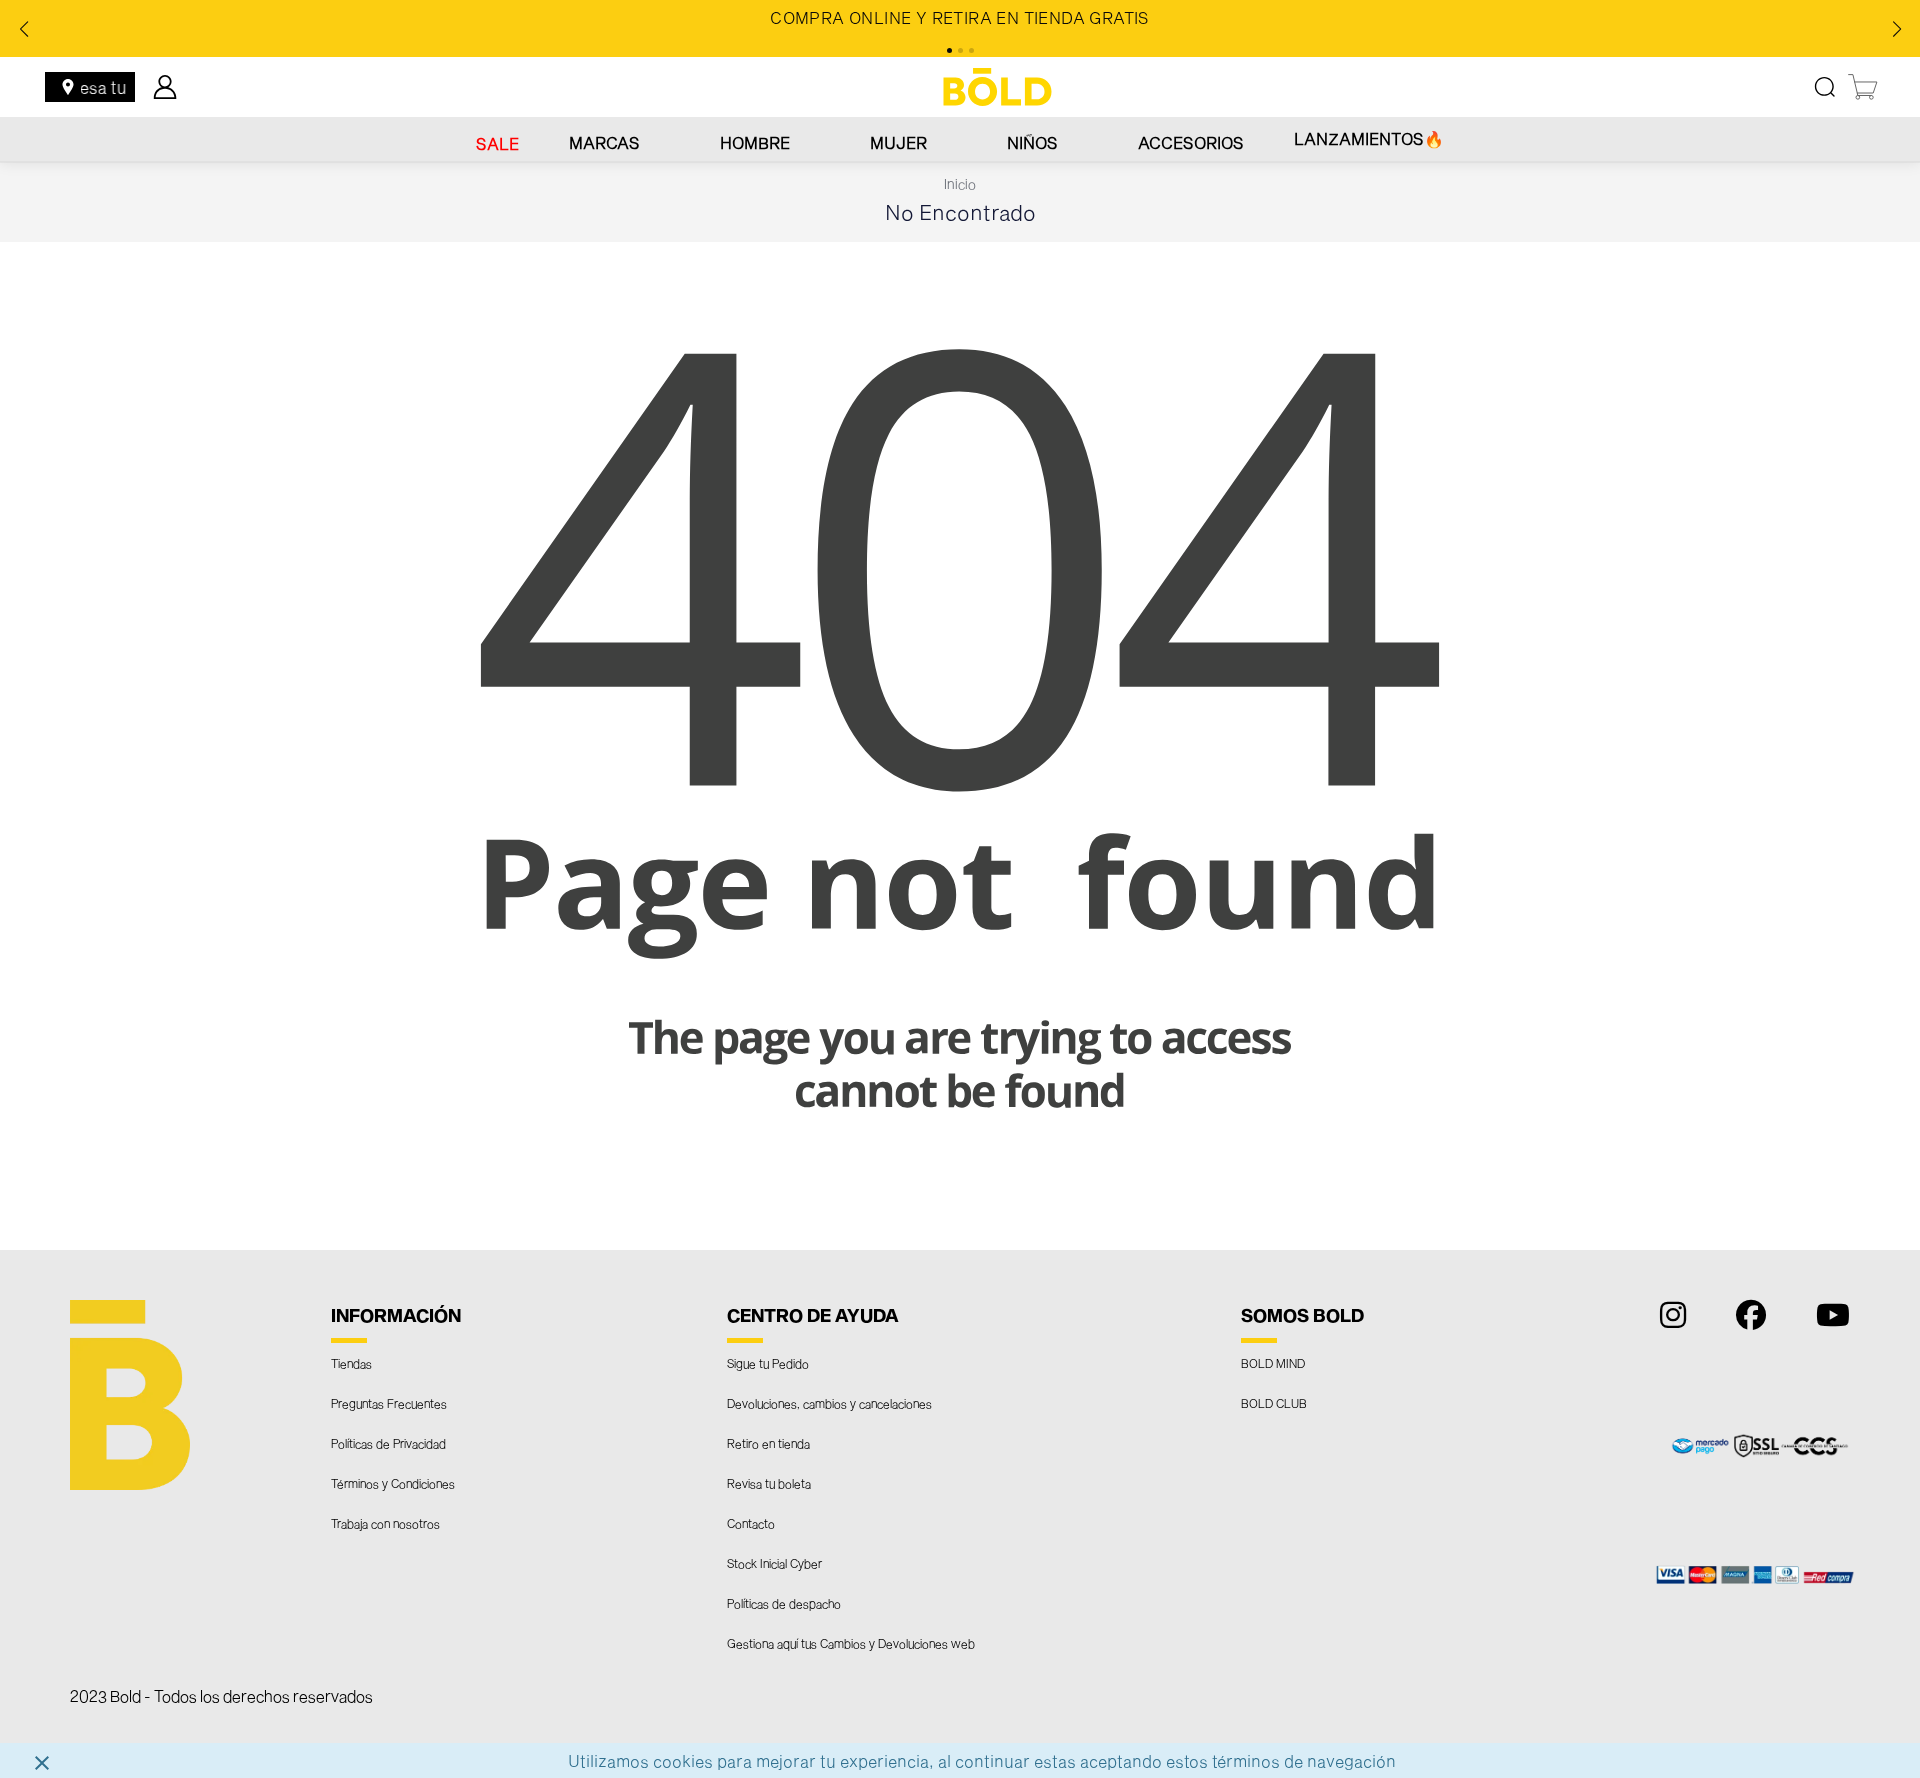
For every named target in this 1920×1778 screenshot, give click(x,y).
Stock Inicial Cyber (774, 1563)
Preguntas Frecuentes (389, 1403)
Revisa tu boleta (769, 1483)
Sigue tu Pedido (768, 1363)
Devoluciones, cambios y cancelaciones (829, 1403)
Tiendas (351, 1363)
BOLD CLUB (1274, 1403)
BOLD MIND (1273, 1363)
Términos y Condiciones (393, 1483)
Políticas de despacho (784, 1603)
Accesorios (1191, 142)
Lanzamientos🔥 (1369, 138)
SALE (497, 143)
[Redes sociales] (1668, 1319)
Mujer (898, 142)
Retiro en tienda (768, 1443)
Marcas (604, 142)
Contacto (751, 1523)
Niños (1032, 142)
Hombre (755, 142)
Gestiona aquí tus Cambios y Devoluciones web (851, 1643)
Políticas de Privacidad (388, 1443)
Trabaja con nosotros (385, 1523)
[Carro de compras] (1864, 87)
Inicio (960, 183)
